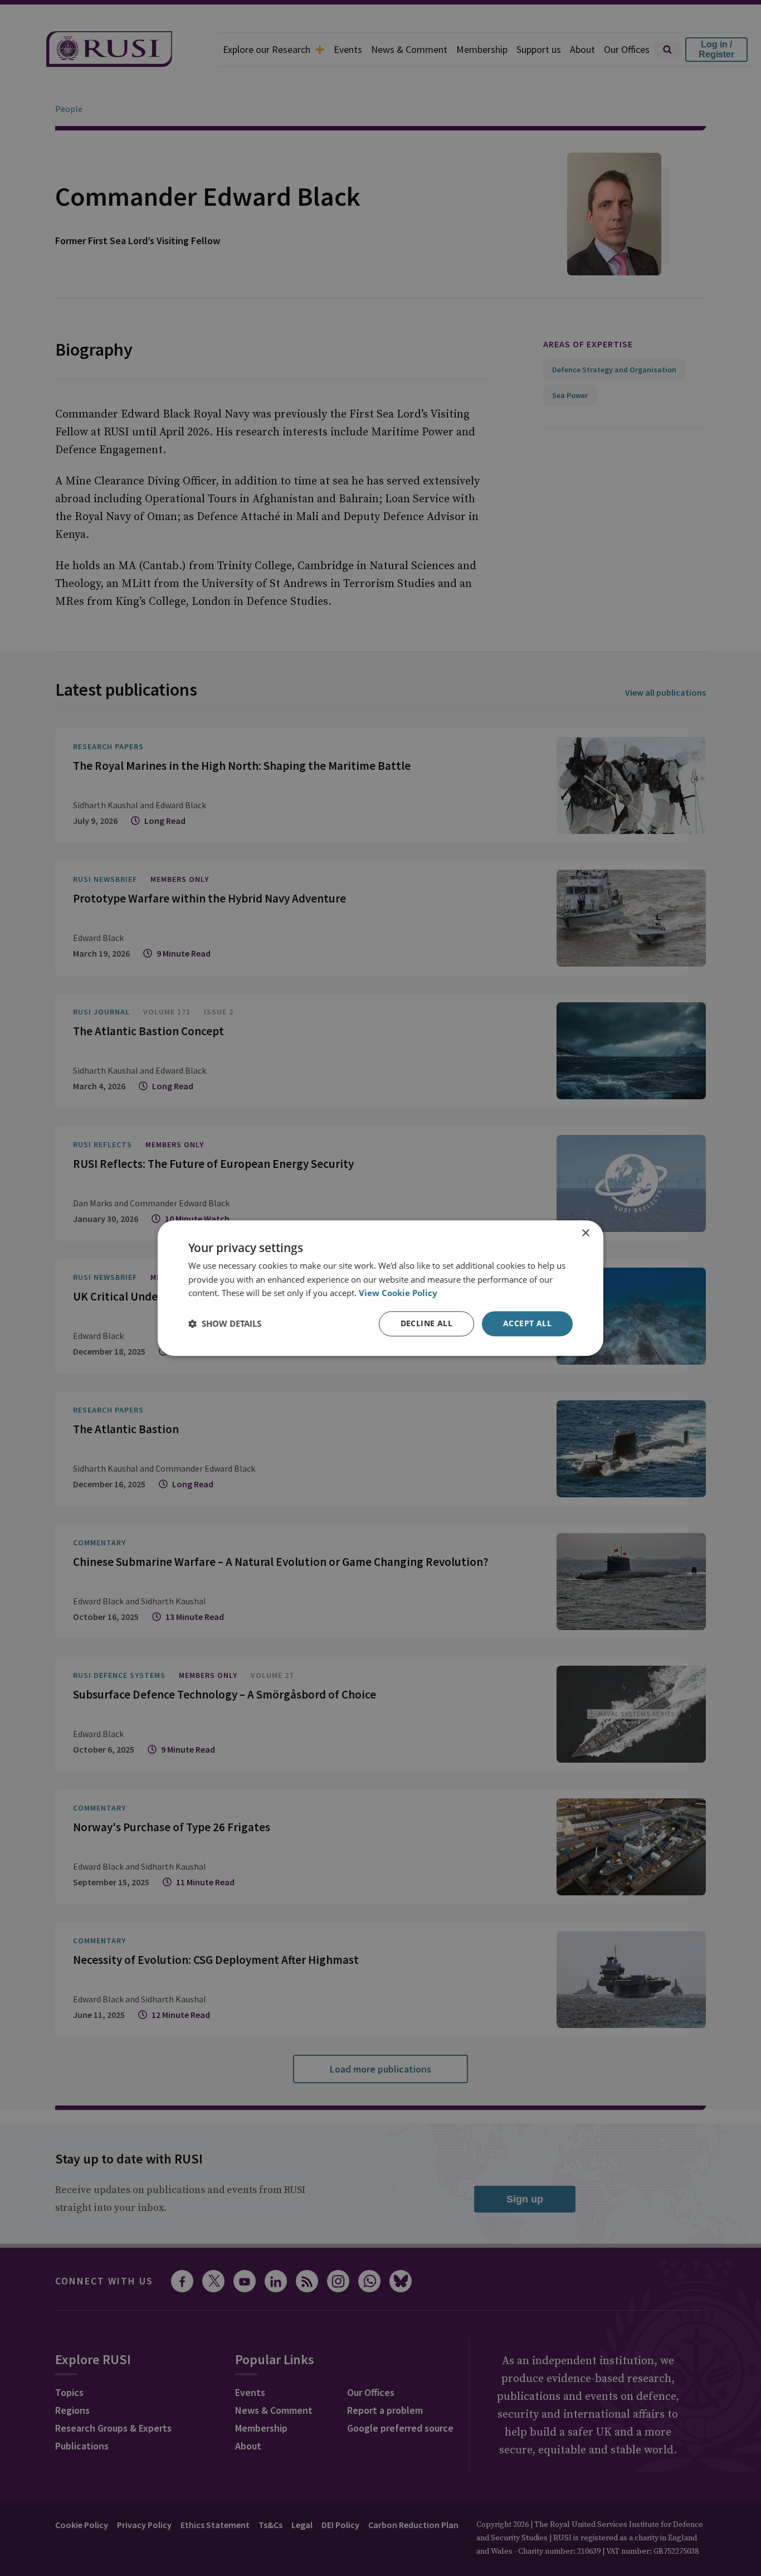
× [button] (585, 1233)
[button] (225, 1324)
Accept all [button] (527, 1323)
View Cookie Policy (398, 1293)
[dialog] (380, 1288)
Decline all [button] (426, 1323)
